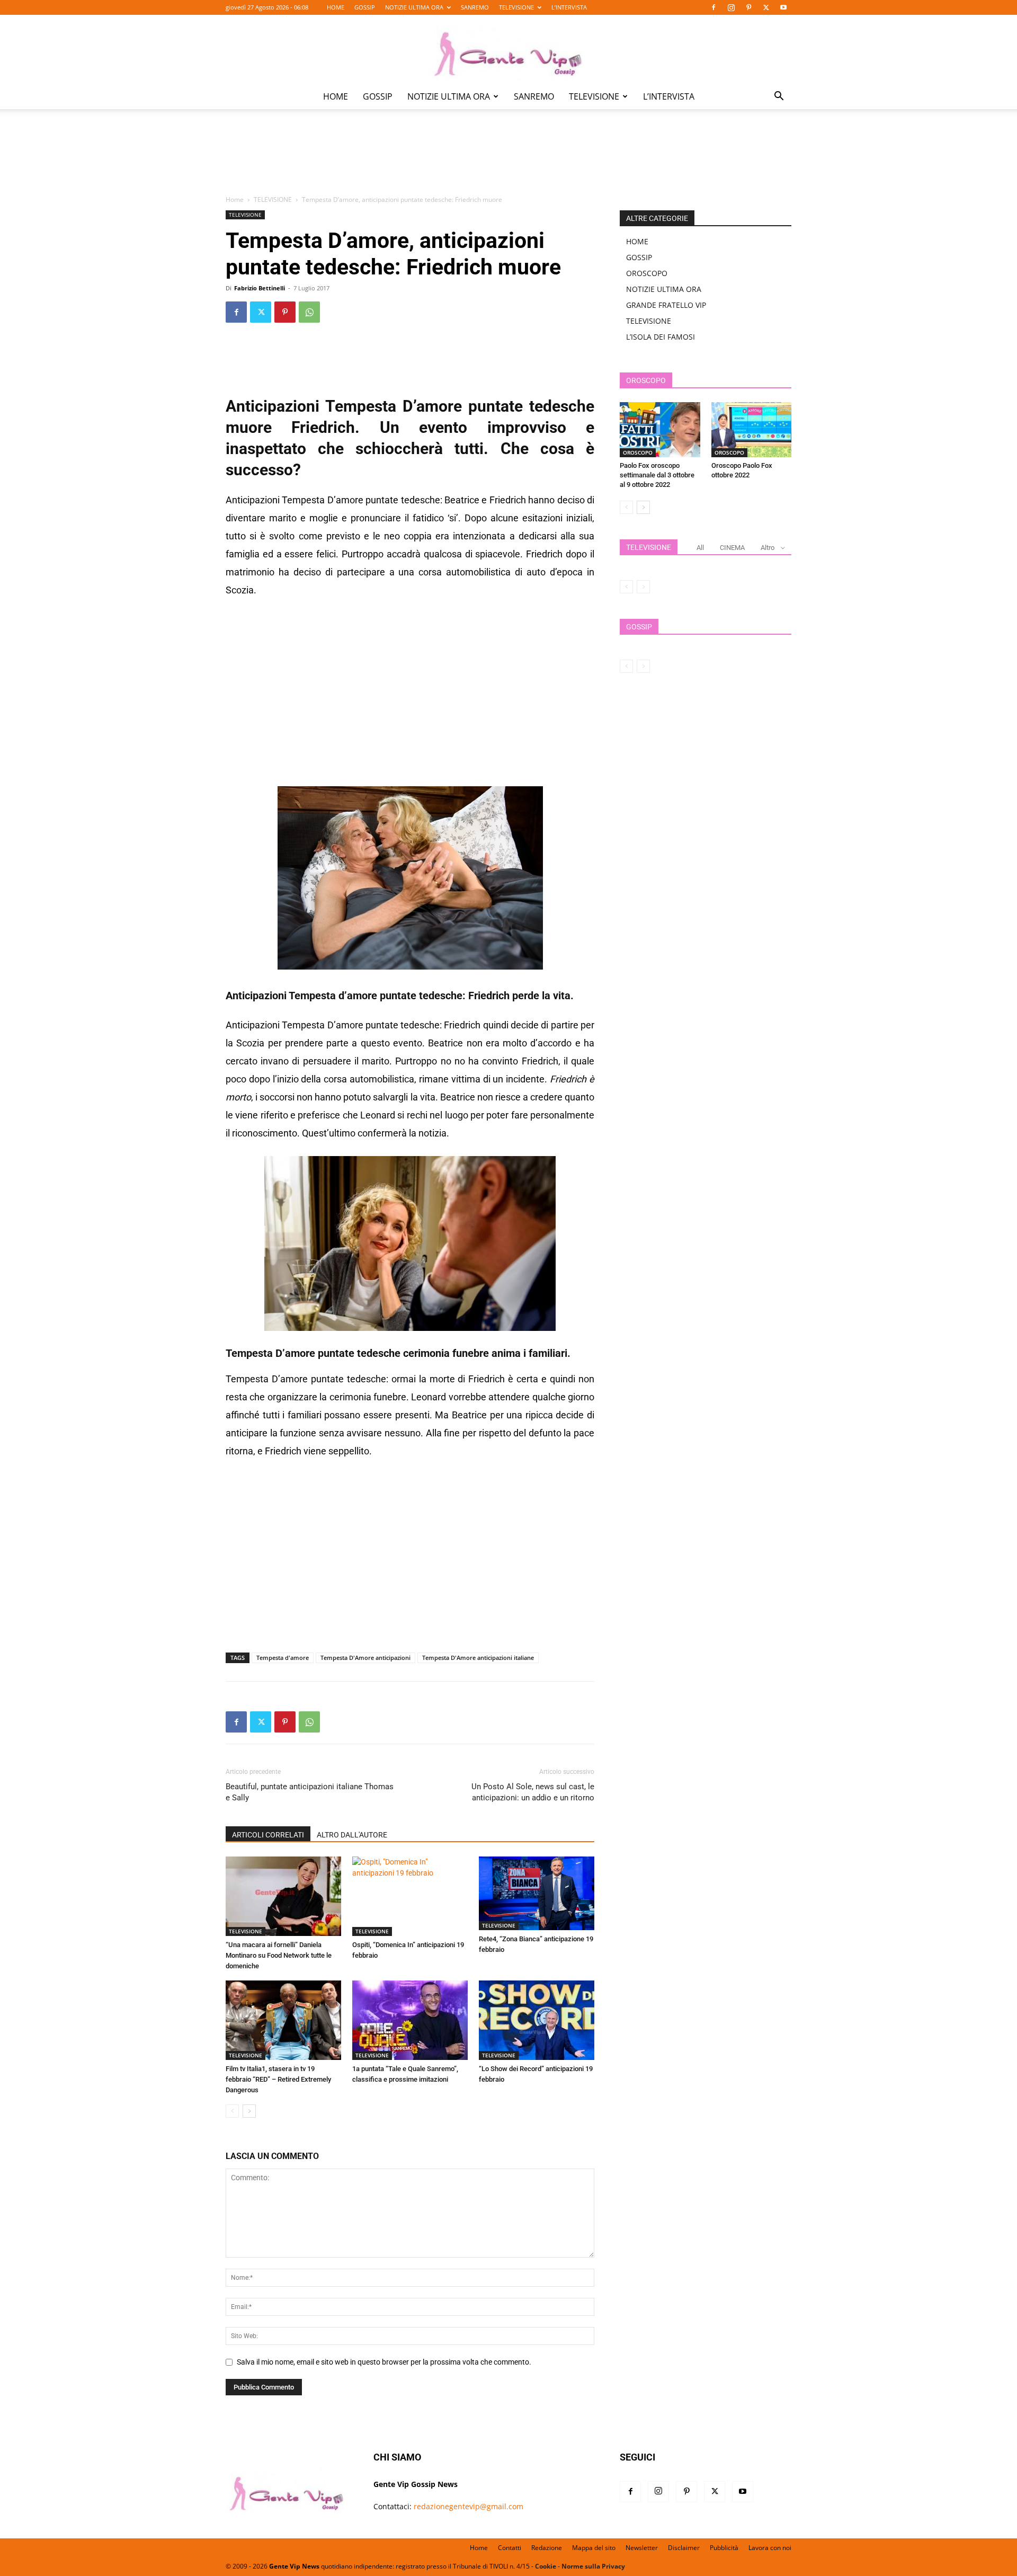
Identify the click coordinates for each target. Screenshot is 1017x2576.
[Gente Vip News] (508, 50)
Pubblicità (724, 2548)
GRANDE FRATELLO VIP (666, 305)
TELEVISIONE (516, 7)
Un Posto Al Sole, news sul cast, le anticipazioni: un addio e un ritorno (533, 1792)
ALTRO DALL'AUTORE (352, 1835)
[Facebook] (713, 7)
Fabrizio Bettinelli (260, 288)
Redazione (547, 2548)
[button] (779, 97)
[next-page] (249, 2111)
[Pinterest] (748, 7)
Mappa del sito (594, 2548)
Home (235, 199)
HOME (336, 7)
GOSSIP (365, 7)
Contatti (510, 2548)
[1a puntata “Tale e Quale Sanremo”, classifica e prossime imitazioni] (410, 2020)
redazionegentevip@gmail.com (469, 2506)
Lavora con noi (770, 2548)
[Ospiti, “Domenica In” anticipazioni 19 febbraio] (410, 1896)
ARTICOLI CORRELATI (268, 1835)
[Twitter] (766, 7)
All (700, 548)
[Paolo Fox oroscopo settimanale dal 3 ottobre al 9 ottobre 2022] (660, 430)
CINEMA (732, 548)
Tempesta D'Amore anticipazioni (365, 1658)
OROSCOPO (647, 273)
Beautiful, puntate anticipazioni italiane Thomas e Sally (310, 1792)
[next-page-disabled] (643, 587)
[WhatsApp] (309, 312)
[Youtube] (783, 7)
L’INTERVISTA (569, 7)
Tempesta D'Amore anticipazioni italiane (478, 1658)
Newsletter (642, 2548)
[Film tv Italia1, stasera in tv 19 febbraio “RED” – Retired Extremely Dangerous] (283, 2020)
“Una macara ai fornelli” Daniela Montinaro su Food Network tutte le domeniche (279, 1955)
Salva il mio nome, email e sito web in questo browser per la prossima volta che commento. (384, 2362)
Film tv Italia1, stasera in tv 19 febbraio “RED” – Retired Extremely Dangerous (278, 2079)
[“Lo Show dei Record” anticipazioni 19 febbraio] (537, 2020)
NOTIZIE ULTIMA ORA (414, 7)
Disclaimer (684, 2548)
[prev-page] (232, 2111)
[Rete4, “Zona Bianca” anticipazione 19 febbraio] (537, 1893)
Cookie (546, 2566)
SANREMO (475, 7)
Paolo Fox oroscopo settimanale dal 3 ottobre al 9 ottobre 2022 (657, 475)
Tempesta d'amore (283, 1658)
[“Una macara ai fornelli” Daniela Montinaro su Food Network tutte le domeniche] (283, 1896)
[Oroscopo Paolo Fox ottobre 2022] (752, 430)
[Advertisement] (508, 159)
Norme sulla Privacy (593, 2566)
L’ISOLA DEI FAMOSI (661, 337)
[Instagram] (731, 7)
